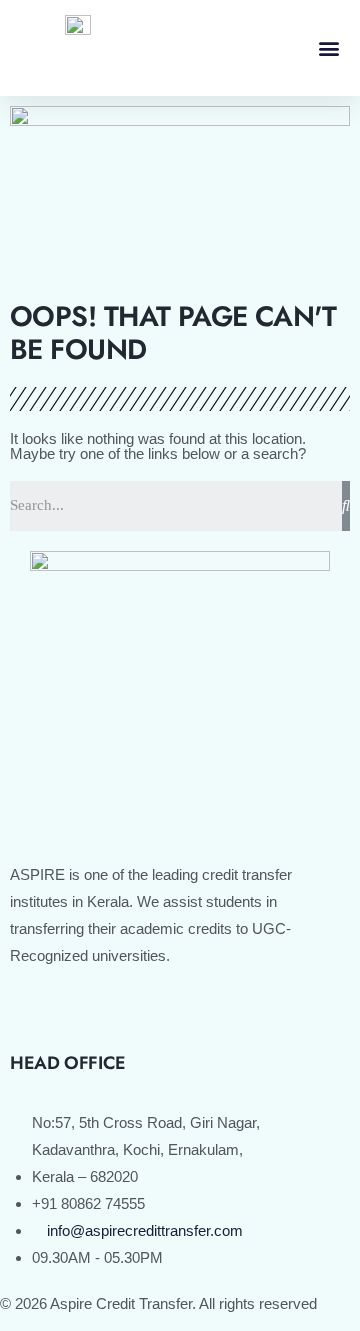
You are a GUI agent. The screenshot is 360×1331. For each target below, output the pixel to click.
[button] (328, 47)
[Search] (346, 506)
